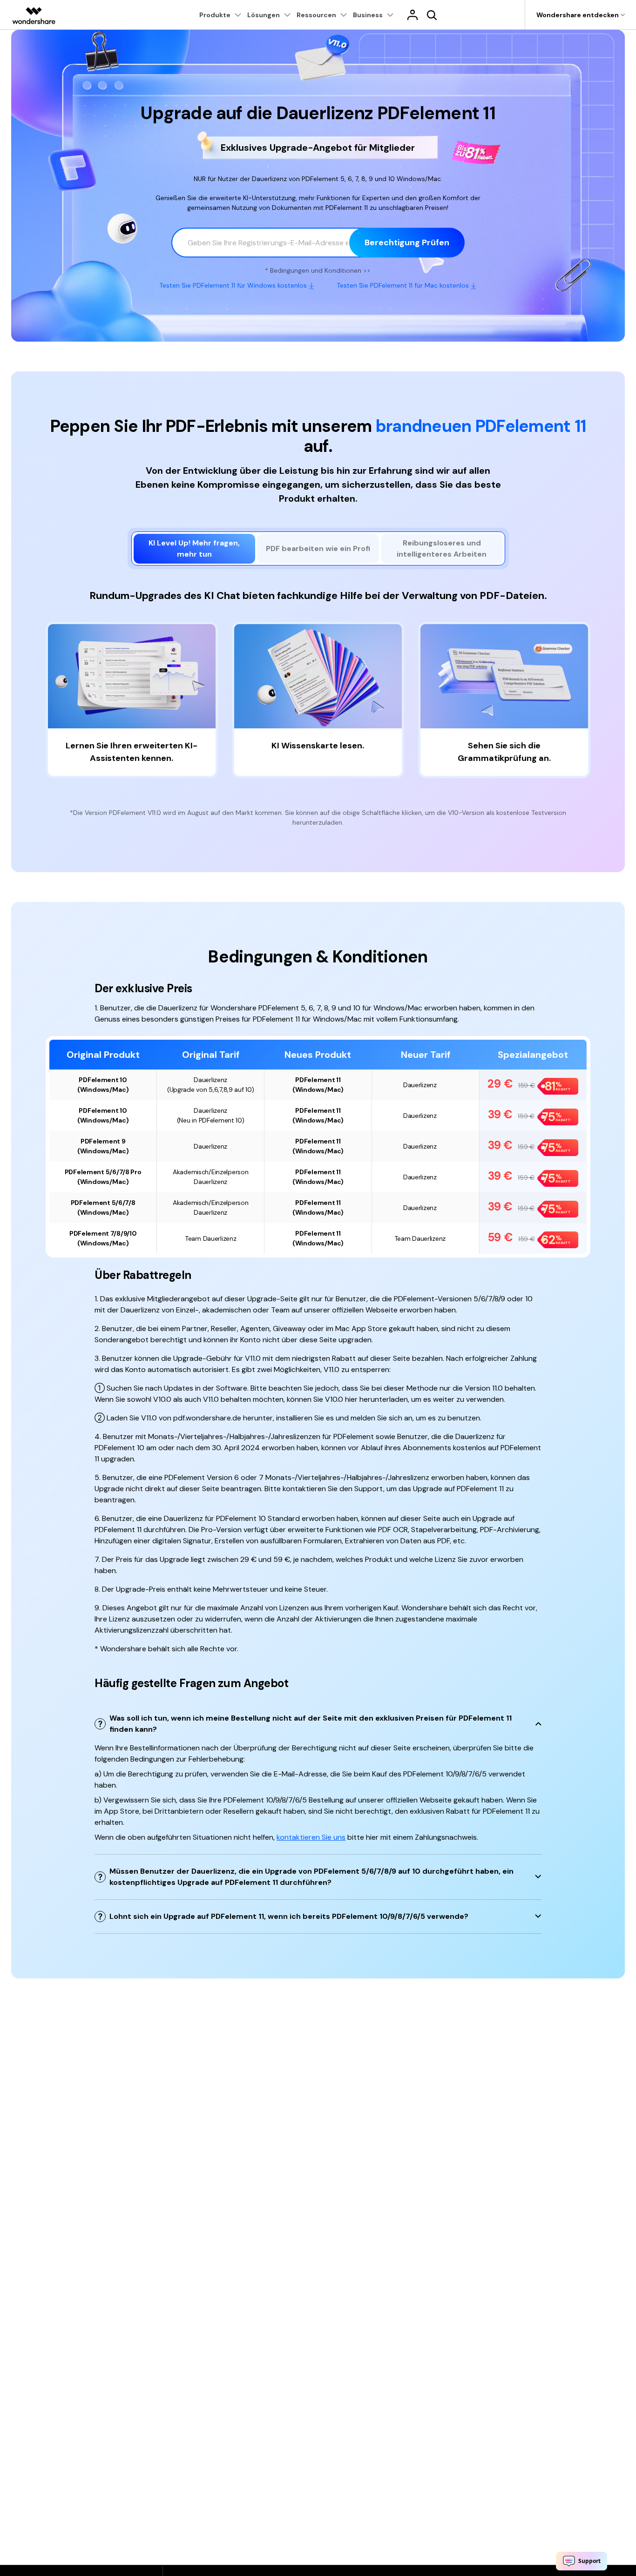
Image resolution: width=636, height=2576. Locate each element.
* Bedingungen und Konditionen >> (318, 271)
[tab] (195, 549)
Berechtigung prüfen (407, 242)
